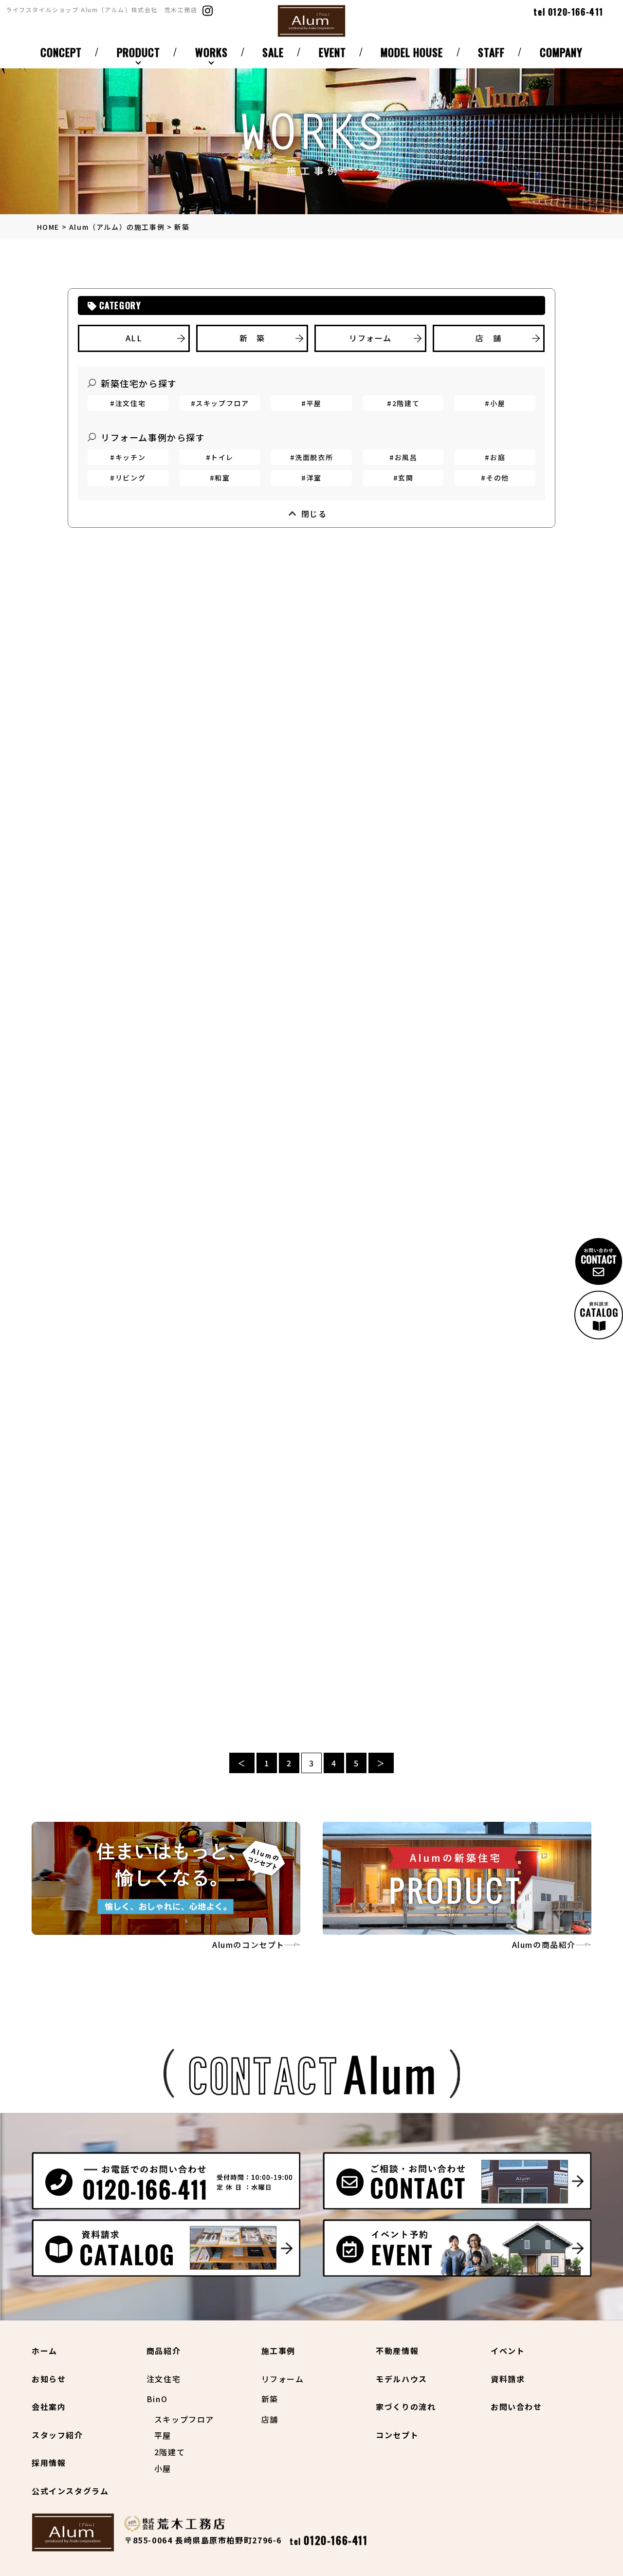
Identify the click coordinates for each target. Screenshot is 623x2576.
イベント (508, 2351)
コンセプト (397, 2435)
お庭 (498, 457)
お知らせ (49, 2379)
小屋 (498, 403)
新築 (270, 2399)
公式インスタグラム (70, 2491)
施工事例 (278, 2351)
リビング (130, 478)
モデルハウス (402, 2379)
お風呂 (406, 457)
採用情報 (49, 2463)
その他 (498, 478)
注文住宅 (130, 403)
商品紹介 (164, 2351)
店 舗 (488, 338)
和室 (222, 478)
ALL (134, 338)
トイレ (222, 457)
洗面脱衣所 (314, 457)
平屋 (314, 403)
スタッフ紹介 (57, 2435)
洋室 (314, 478)
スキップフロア (222, 403)
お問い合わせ (516, 2407)
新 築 (252, 338)
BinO (157, 2399)
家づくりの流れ (406, 2407)
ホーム (45, 2351)
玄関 (406, 478)
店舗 (270, 2419)
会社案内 (49, 2407)
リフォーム (370, 338)
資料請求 (508, 2379)
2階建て (406, 403)
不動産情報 (397, 2351)
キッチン (130, 457)
